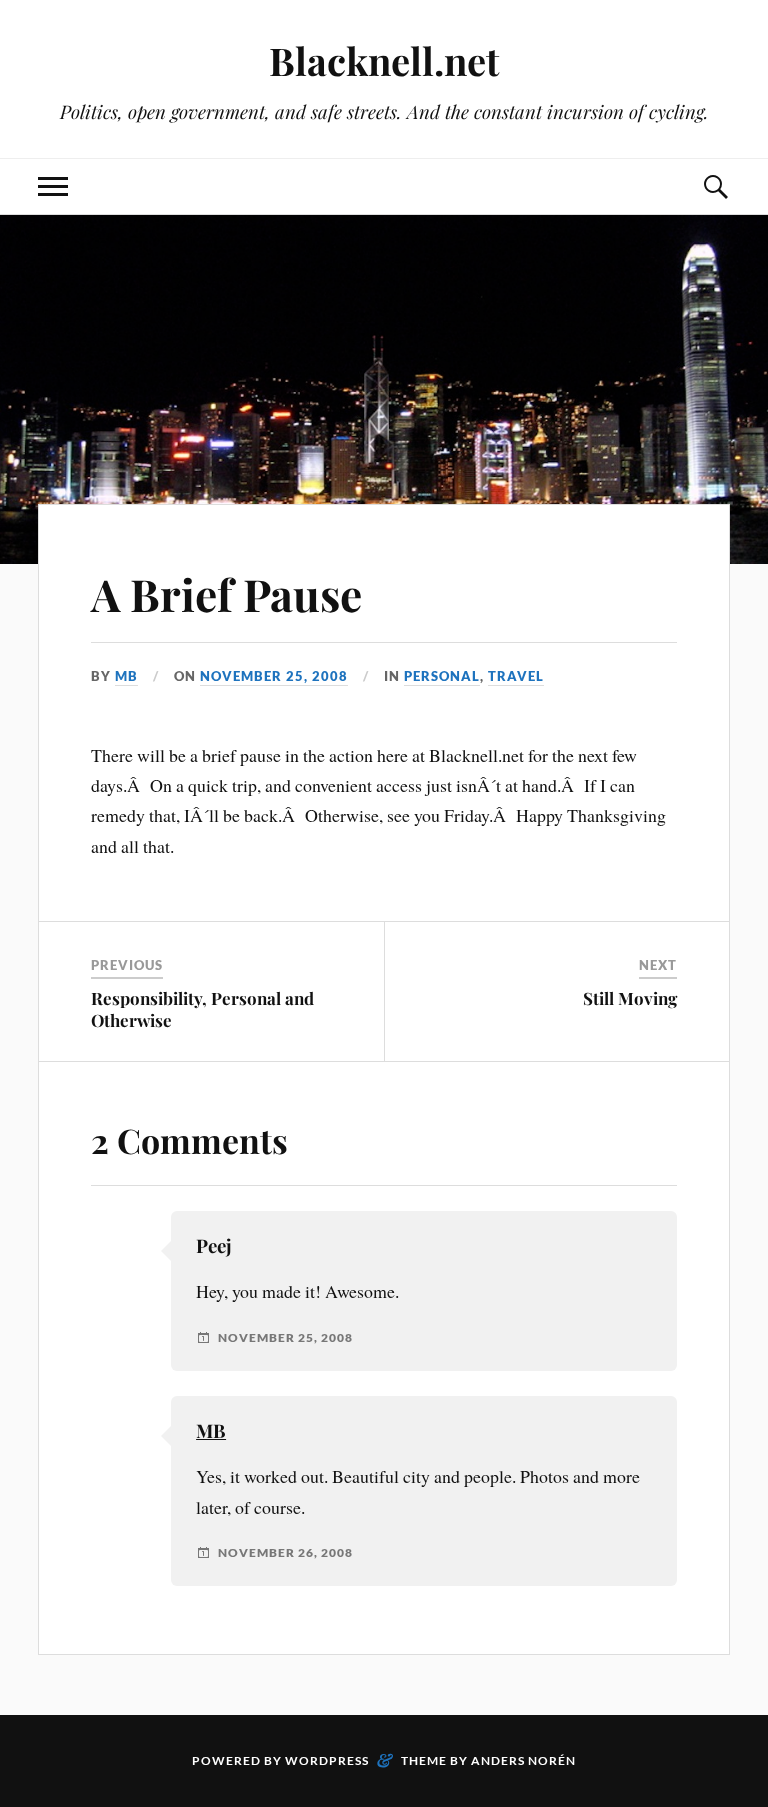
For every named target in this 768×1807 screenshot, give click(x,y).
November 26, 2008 (285, 1553)
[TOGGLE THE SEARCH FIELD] (715, 186)
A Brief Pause (226, 593)
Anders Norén (523, 1760)
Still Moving (630, 998)
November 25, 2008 (274, 676)
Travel (516, 676)
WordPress (327, 1760)
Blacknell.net (384, 60)
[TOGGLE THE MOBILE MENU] (53, 186)
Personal (442, 676)
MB (126, 676)
